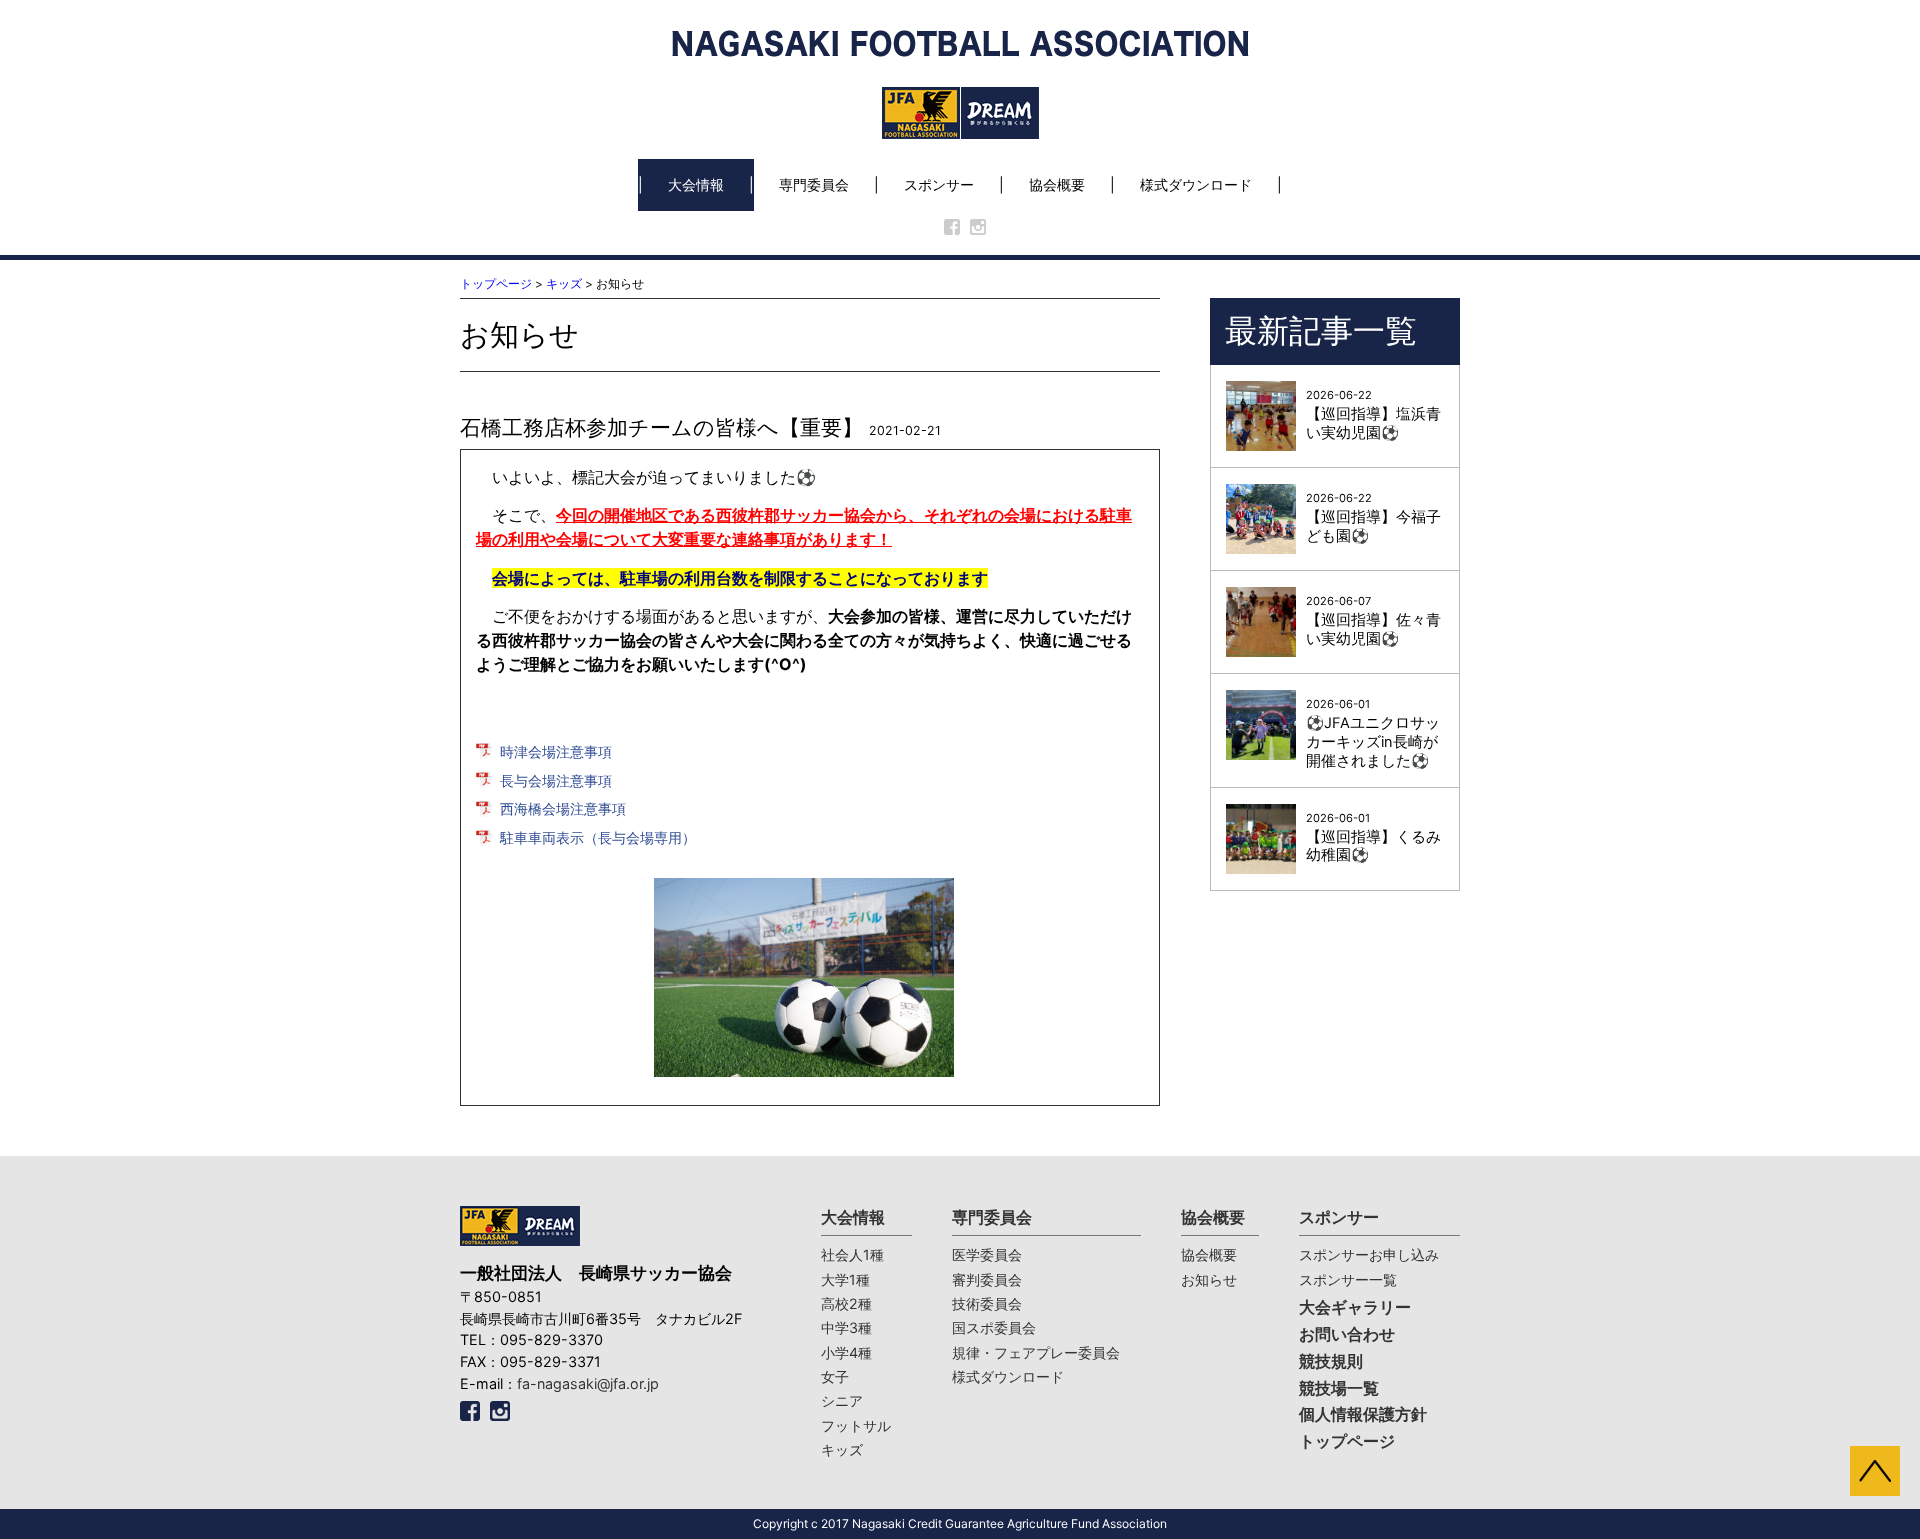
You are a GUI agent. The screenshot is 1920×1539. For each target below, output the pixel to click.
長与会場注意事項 (556, 780)
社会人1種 (852, 1254)
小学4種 (846, 1352)
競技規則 (1331, 1361)
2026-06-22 (1373, 415)
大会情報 (696, 184)
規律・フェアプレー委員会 (1036, 1352)
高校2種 (846, 1303)
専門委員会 (814, 184)
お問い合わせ (1347, 1334)
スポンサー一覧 (1348, 1279)
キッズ (564, 283)
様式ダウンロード (1196, 184)
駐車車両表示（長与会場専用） (598, 837)
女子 (835, 1376)
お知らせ (1209, 1279)
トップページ (496, 283)
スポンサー (939, 184)
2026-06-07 (1373, 621)
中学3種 (846, 1327)
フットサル (856, 1425)
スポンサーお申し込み (1369, 1254)
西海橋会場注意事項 (563, 808)
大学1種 (845, 1279)
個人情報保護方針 (1363, 1414)
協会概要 (1057, 184)
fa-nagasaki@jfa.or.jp (588, 1383)
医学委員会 (987, 1254)
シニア (842, 1400)
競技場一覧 (1339, 1388)
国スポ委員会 (994, 1327)
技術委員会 (987, 1303)
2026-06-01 (1373, 733)
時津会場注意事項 (556, 751)
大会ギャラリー (1355, 1307)
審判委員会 (987, 1279)
